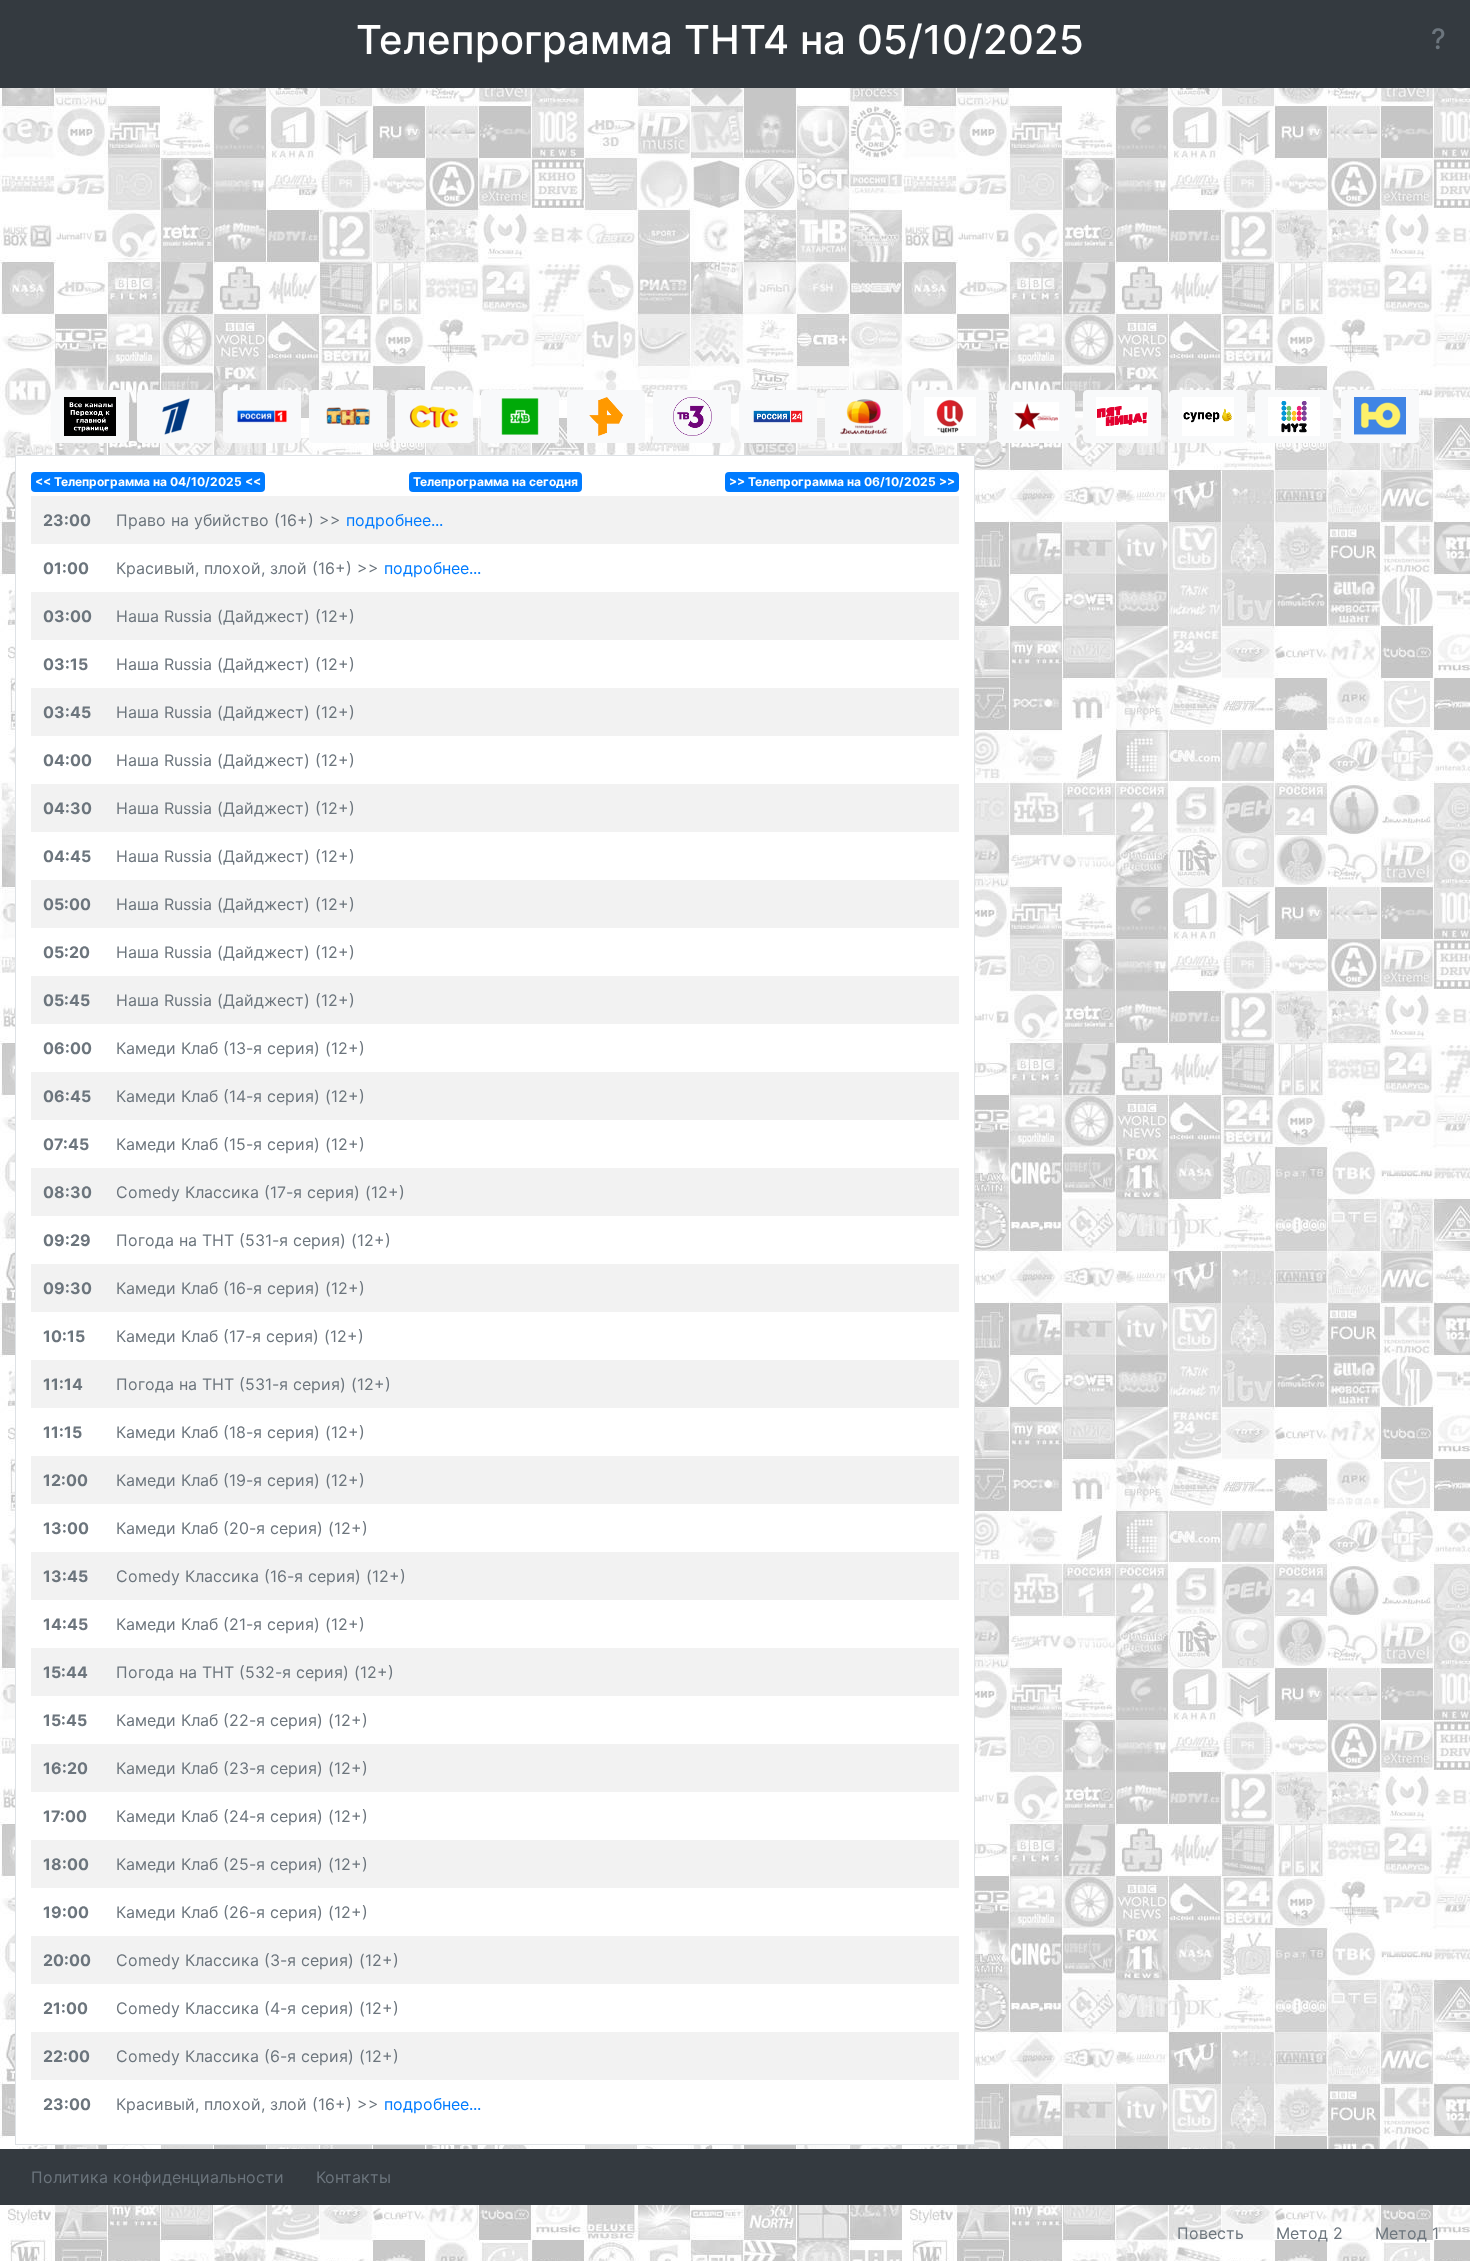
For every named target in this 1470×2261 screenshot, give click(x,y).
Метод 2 (1309, 2233)
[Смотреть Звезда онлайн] (1036, 416)
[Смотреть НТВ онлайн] (520, 416)
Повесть (1210, 2233)
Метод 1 (1407, 2233)
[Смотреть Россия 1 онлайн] (262, 416)
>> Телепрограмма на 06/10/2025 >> (842, 481)
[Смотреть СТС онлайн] (434, 416)
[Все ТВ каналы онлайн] (90, 416)
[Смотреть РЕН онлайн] (606, 416)
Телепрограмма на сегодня (495, 481)
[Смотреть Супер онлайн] (1208, 416)
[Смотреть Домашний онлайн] (864, 416)
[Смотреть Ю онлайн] (1380, 416)
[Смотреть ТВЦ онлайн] (950, 416)
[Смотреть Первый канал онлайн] (176, 416)
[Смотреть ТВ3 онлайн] (692, 416)
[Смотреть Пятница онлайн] (1122, 416)
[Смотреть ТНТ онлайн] (348, 416)
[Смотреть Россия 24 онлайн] (778, 416)
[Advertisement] (735, 242)
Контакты (353, 2177)
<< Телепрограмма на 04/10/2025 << (148, 481)
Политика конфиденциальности (157, 2177)
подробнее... (394, 520)
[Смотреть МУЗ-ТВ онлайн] (1294, 416)
